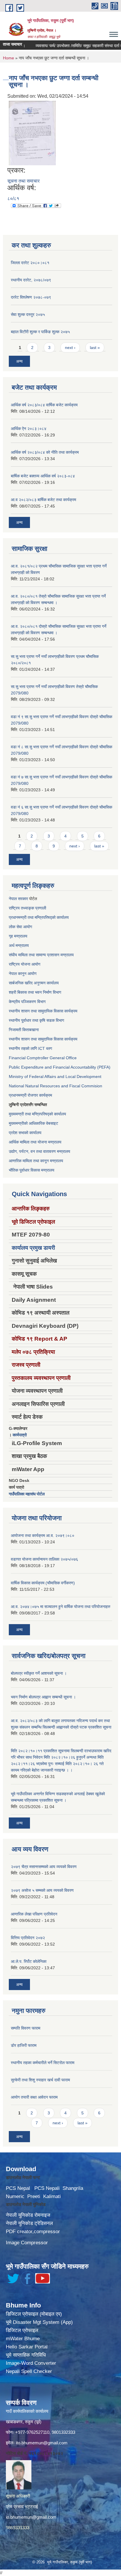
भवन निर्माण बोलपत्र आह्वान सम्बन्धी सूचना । (43, 1697)
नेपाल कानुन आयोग (23, 974)
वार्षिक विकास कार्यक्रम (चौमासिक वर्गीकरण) (43, 1583)
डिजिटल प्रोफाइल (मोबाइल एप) (34, 2314)
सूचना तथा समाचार (23, 181)
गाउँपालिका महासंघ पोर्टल (27, 1494)
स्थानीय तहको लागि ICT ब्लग (30, 1048)
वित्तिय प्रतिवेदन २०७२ (28, 1938)
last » (95, 348)
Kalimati (52, 2196)
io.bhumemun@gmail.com (31, 2517)
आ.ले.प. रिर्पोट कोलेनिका (29, 1961)
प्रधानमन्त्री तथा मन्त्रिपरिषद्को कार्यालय (39, 917)
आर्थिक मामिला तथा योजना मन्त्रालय (35, 1142)
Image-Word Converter (31, 2363)
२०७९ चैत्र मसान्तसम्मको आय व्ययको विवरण (44, 1867)
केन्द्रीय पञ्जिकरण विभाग (27, 1002)
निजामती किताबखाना (24, 1030)
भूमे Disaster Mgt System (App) (39, 2322)
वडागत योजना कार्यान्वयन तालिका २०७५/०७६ (44, 1559)
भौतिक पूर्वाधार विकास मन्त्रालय (32, 1170)
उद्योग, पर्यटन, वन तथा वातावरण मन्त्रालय (40, 1151)
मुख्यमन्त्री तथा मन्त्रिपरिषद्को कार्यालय (37, 1114)
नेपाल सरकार (18, 899)
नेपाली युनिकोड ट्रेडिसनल (29, 2223)
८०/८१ (13, 198)
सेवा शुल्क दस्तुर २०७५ (28, 314)
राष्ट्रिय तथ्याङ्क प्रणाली (27, 908)
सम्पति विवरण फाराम (26, 2028)
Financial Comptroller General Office (43, 1058)
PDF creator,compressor (33, 2232)
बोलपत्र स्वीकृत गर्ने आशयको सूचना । (39, 1673)
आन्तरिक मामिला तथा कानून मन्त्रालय (36, 1161)
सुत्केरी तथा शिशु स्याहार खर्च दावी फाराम (40, 2080)
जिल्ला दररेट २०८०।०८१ (30, 263)
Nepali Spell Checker (29, 2371)
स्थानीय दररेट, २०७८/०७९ (31, 280)
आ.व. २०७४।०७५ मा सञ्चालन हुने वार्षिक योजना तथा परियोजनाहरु (61, 1607)
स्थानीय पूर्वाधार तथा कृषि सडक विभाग (36, 1020)
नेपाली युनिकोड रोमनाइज (28, 2215)
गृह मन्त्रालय (18, 936)
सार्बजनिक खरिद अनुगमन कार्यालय (34, 983)
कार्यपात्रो (20, 1435)
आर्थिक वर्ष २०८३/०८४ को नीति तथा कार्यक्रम (45, 452)
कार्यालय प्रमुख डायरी (33, 1248)
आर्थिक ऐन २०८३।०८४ (29, 429)
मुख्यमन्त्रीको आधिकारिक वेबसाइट (33, 1123)
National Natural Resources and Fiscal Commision (56, 1086)
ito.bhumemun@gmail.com (42, 2443)
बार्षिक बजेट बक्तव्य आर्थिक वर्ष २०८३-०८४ (43, 476)
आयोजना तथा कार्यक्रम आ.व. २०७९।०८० (43, 1535)
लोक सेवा (16, 927)
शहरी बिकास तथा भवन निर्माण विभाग (35, 992)
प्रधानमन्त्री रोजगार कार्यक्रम (30, 1095)
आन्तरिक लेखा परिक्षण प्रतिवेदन (34, 1914)
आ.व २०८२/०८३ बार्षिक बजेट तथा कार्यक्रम (43, 500)
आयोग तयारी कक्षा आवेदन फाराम (34, 2097)
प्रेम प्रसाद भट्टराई (22, 2507)
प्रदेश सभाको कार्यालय (25, 1133)
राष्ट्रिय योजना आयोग (25, 964)
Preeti (34, 2196)
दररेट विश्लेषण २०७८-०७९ (31, 297)
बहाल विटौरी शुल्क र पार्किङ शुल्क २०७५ (40, 332)
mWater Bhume (23, 2339)
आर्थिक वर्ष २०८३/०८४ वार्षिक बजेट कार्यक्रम (44, 405)
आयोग (28, 927)
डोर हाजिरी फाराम (24, 2045)
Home (9, 58)
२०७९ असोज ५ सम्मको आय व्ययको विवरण (42, 1890)
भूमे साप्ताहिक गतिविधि (26, 2355)
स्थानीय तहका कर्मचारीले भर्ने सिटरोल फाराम (43, 2063)
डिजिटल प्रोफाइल (22, 2330)
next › (70, 348)
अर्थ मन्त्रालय (19, 945)
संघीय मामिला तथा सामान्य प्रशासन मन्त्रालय (41, 955)
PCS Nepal (18, 2188)
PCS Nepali (47, 2188)
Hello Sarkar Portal (27, 2347)
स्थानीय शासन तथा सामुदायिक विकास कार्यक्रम (43, 1011)
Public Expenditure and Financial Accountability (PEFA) (60, 1067)
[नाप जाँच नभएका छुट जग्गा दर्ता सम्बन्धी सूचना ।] (32, 133)
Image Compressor (27, 2243)
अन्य (19, 361)
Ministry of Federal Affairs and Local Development (55, 1077)
